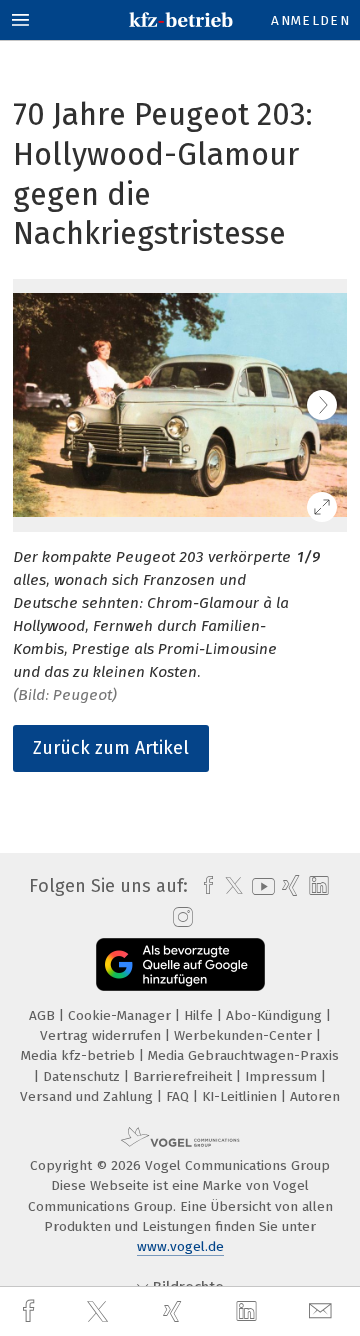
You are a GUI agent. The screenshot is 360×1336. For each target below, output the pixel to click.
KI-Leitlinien (241, 1096)
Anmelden (310, 20)
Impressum (283, 1076)
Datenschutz (83, 1076)
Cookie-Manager (121, 1015)
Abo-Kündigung (276, 1015)
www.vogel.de (180, 1246)
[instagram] (180, 918)
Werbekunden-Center (245, 1035)
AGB (44, 1015)
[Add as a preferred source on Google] (180, 964)
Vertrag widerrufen (102, 1035)
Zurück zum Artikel (111, 748)
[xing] (175, 1311)
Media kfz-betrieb (80, 1055)
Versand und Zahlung (88, 1096)
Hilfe (200, 1015)
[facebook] (31, 1311)
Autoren (315, 1096)
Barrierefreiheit (184, 1076)
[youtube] (260, 886)
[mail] (323, 1311)
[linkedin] (249, 1312)
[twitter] (100, 1312)
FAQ (179, 1096)
